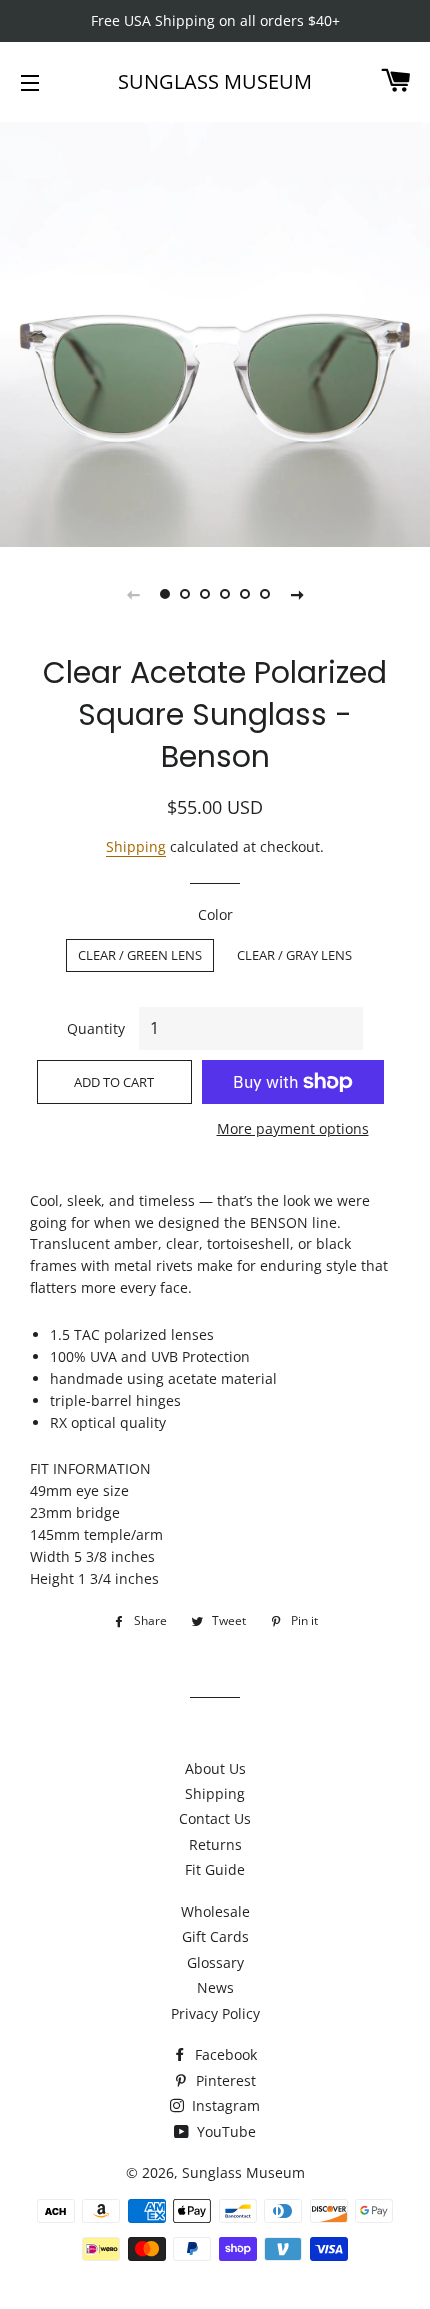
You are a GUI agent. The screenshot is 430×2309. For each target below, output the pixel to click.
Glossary (215, 1962)
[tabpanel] (215, 332)
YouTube (224, 2131)
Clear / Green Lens (140, 955)
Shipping (136, 846)
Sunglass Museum (215, 81)
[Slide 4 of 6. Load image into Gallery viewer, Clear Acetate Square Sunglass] (225, 594)
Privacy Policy (215, 2013)
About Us (215, 1768)
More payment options (293, 1128)
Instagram (224, 2105)
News (215, 1987)
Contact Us (215, 1818)
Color (215, 914)
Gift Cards (215, 1936)
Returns (215, 1844)
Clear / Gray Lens (294, 955)
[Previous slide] (133, 594)
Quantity (96, 1028)
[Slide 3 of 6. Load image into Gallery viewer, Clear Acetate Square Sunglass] (205, 594)
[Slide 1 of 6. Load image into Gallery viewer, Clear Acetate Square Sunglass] (165, 594)
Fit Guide (215, 1869)
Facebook (224, 2054)
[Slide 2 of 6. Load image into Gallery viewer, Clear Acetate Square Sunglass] (185, 594)
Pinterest (224, 2080)
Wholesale (215, 1911)
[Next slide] (297, 594)
